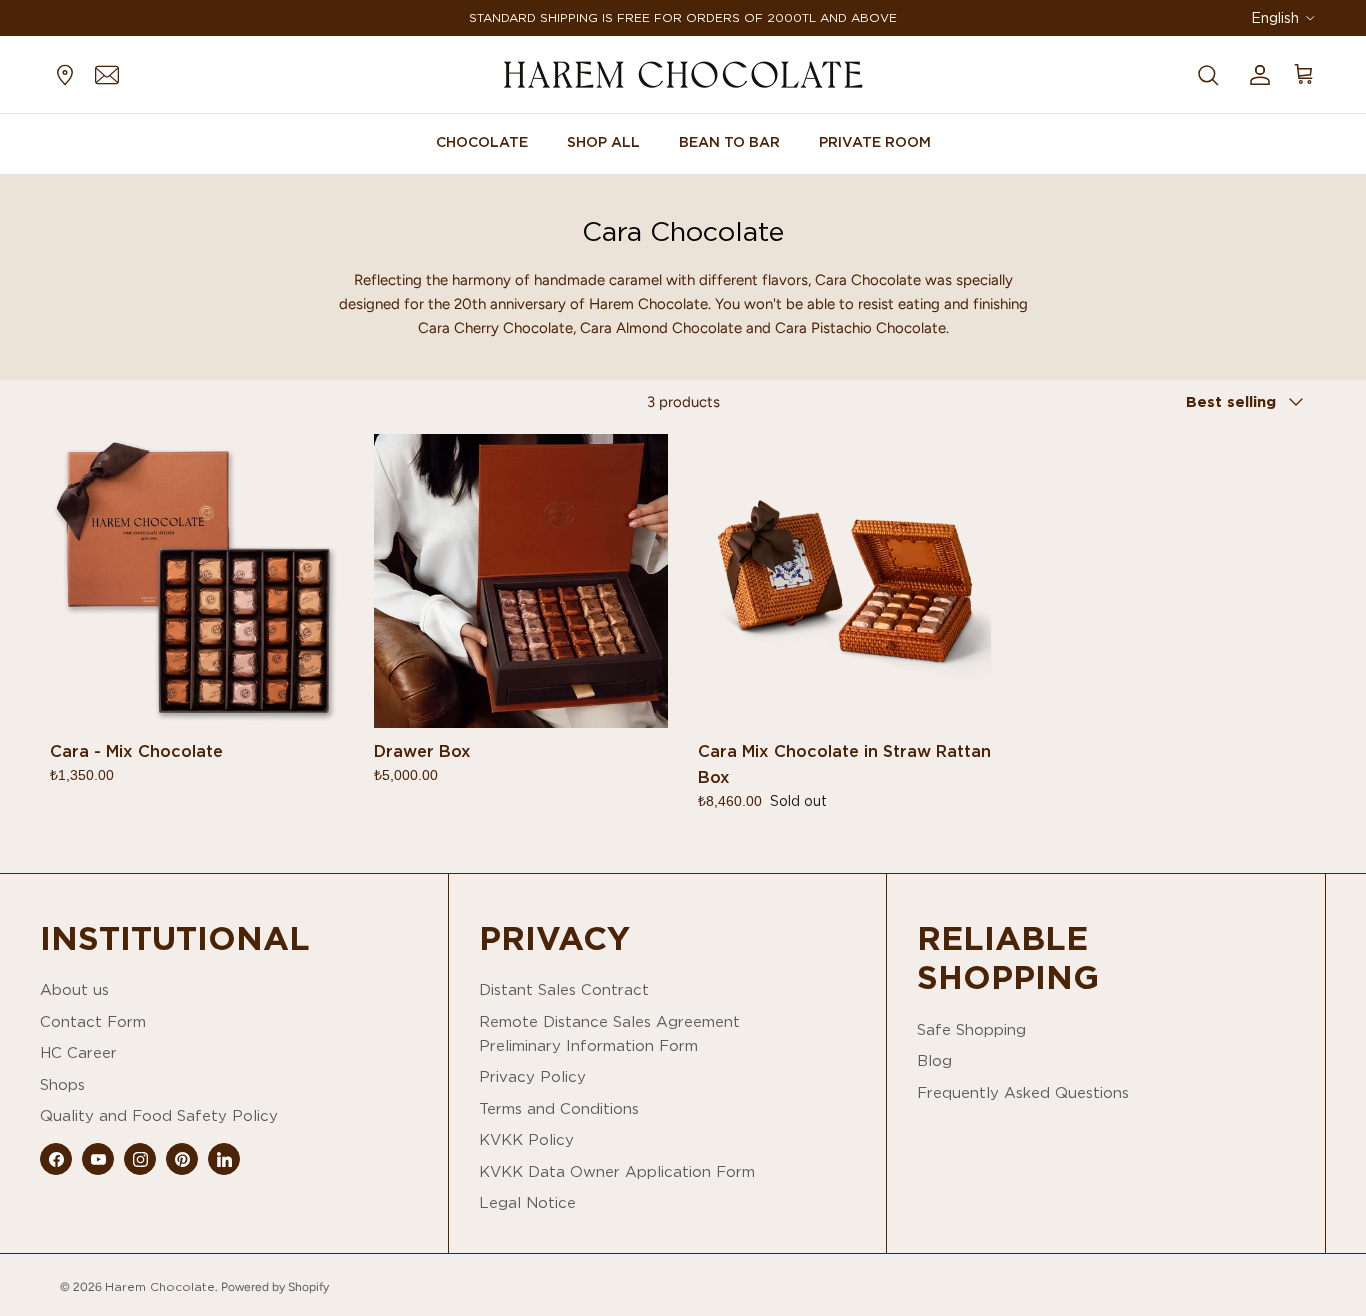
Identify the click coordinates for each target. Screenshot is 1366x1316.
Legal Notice (527, 1202)
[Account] (1256, 74)
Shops (62, 1084)
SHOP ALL (603, 142)
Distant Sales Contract (564, 989)
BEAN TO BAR (729, 142)
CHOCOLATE (482, 142)
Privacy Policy (532, 1076)
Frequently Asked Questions (1023, 1092)
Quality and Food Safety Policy (159, 1115)
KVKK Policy (526, 1139)
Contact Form (93, 1021)
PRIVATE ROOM (875, 142)
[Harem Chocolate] (683, 74)
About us (74, 989)
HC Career (78, 1052)
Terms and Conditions (559, 1108)
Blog (934, 1060)
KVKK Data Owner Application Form (617, 1171)
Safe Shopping (971, 1029)
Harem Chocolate (160, 1286)
